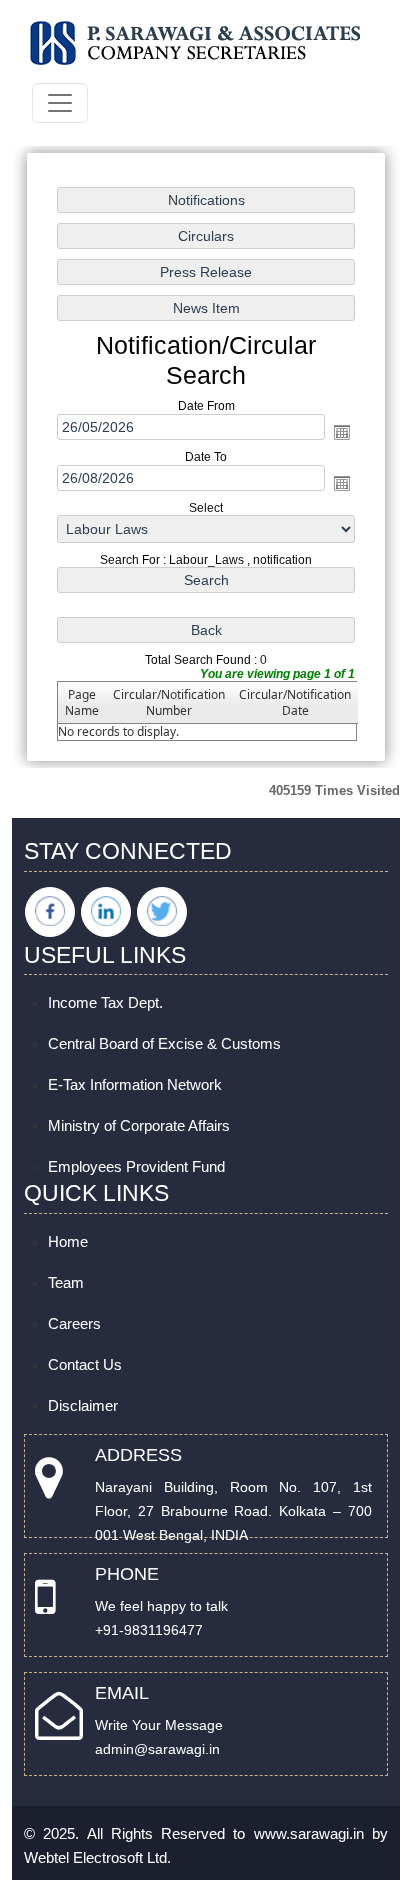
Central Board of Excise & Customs (164, 1043)
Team (66, 1282)
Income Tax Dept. (105, 1002)
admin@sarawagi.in (157, 1749)
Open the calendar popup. (342, 432)
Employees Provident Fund (136, 1166)
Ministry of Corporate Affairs (139, 1125)
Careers (74, 1323)
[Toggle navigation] (60, 103)
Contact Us (85, 1364)
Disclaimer (83, 1405)
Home (68, 1241)
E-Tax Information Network (135, 1084)
